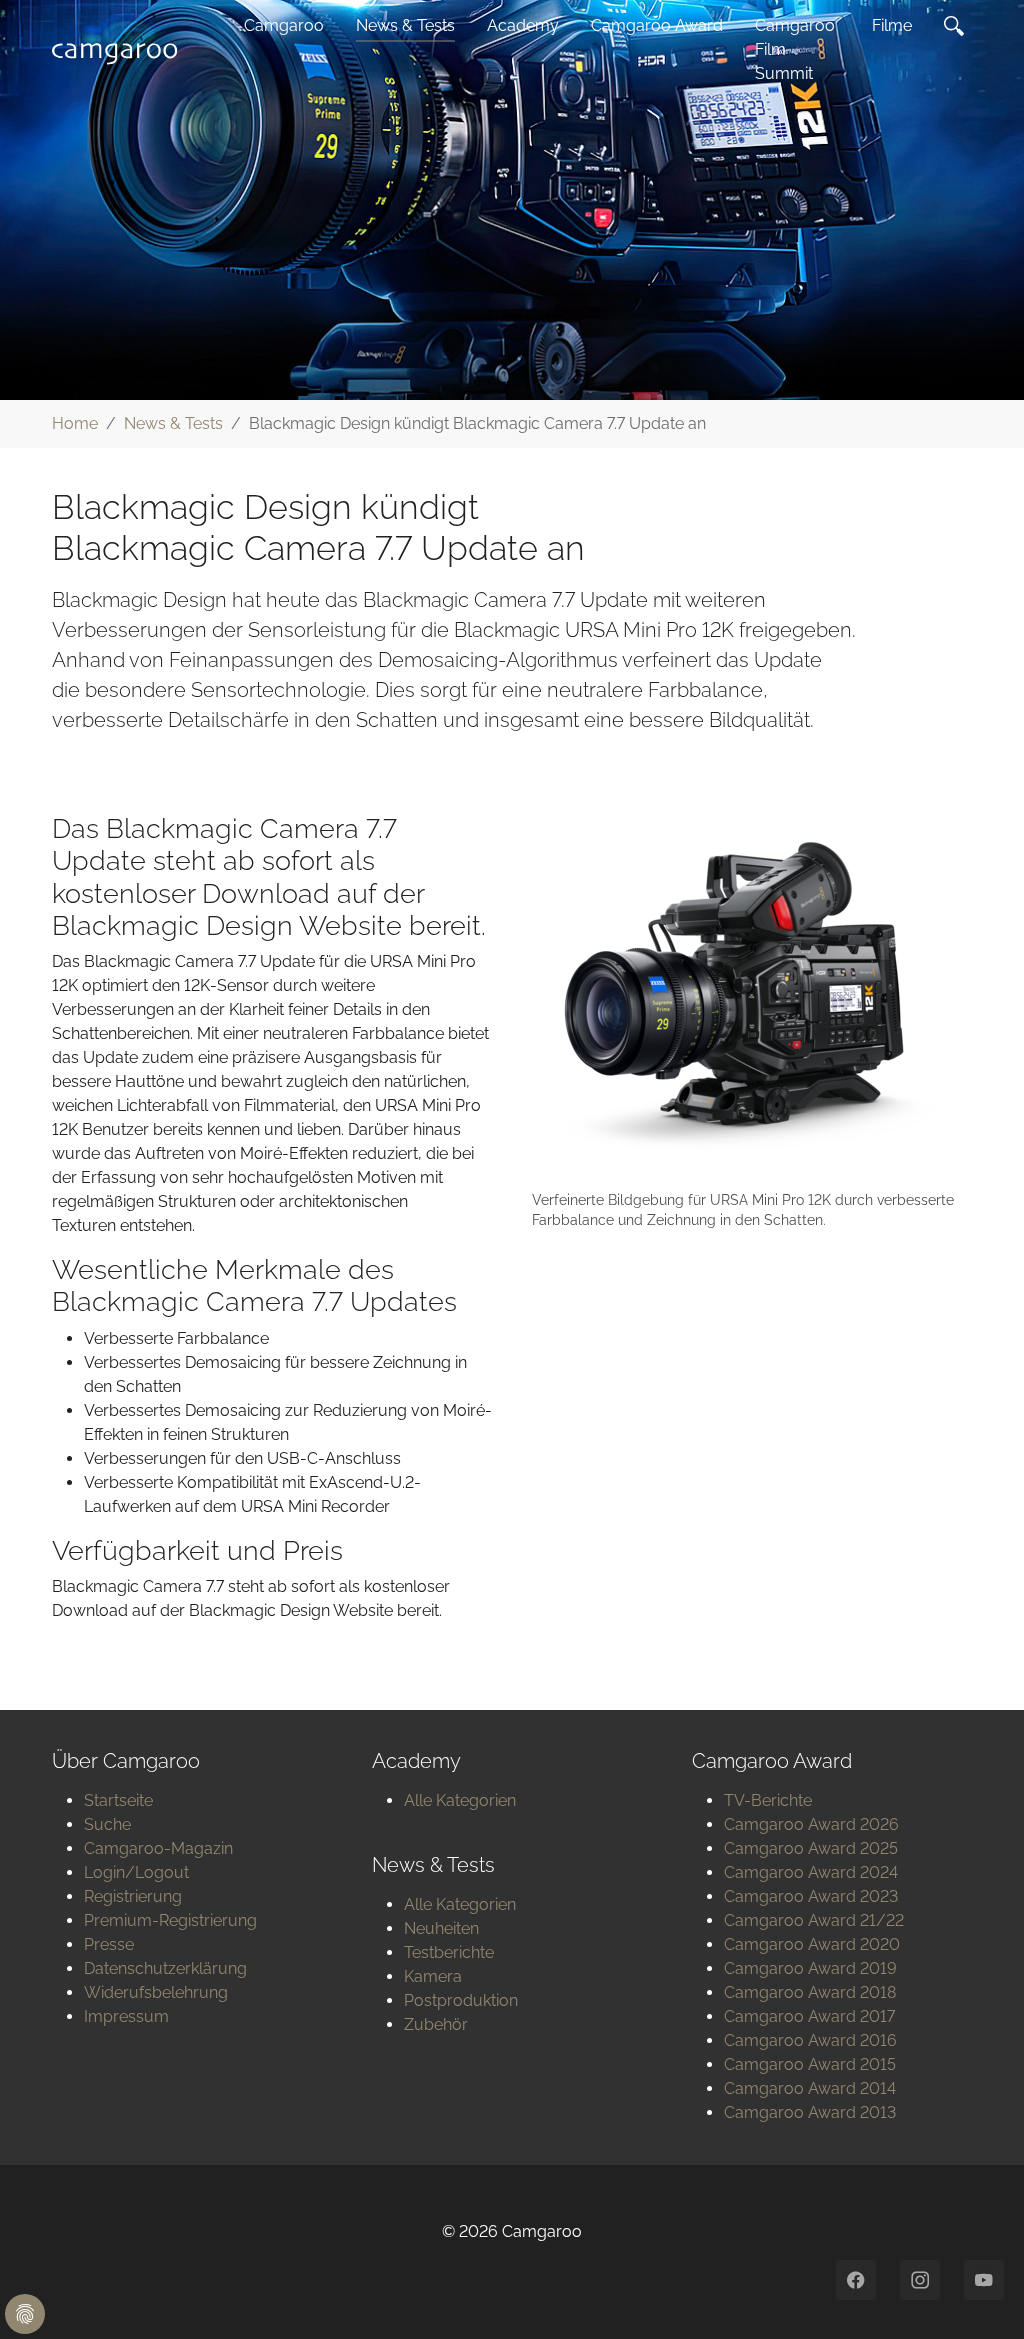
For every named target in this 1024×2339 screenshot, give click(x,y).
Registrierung (133, 1896)
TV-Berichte (768, 1800)
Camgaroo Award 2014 (810, 2088)
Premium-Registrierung (170, 1920)
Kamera (433, 1976)
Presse (109, 1944)
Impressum (126, 2016)
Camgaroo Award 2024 (811, 1872)
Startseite (118, 1800)
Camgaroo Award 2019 (810, 1968)
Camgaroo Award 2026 (811, 1824)
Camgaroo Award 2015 (810, 2064)
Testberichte (449, 1952)
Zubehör (436, 2024)
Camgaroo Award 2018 (810, 1992)
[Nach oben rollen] (980, 2295)
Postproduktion (461, 2000)
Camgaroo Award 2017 (809, 2016)
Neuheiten (441, 1928)
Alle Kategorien (460, 1800)
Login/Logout (136, 1872)
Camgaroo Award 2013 (810, 2112)
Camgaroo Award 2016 (810, 2040)
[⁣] (958, 26)
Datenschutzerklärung (165, 1968)
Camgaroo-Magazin (158, 1848)
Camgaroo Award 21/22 (814, 1920)
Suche (107, 1824)
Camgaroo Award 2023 (811, 1896)
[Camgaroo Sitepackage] (120, 50)
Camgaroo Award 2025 (811, 1848)
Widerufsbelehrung (156, 1992)
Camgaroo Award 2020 (812, 1944)
